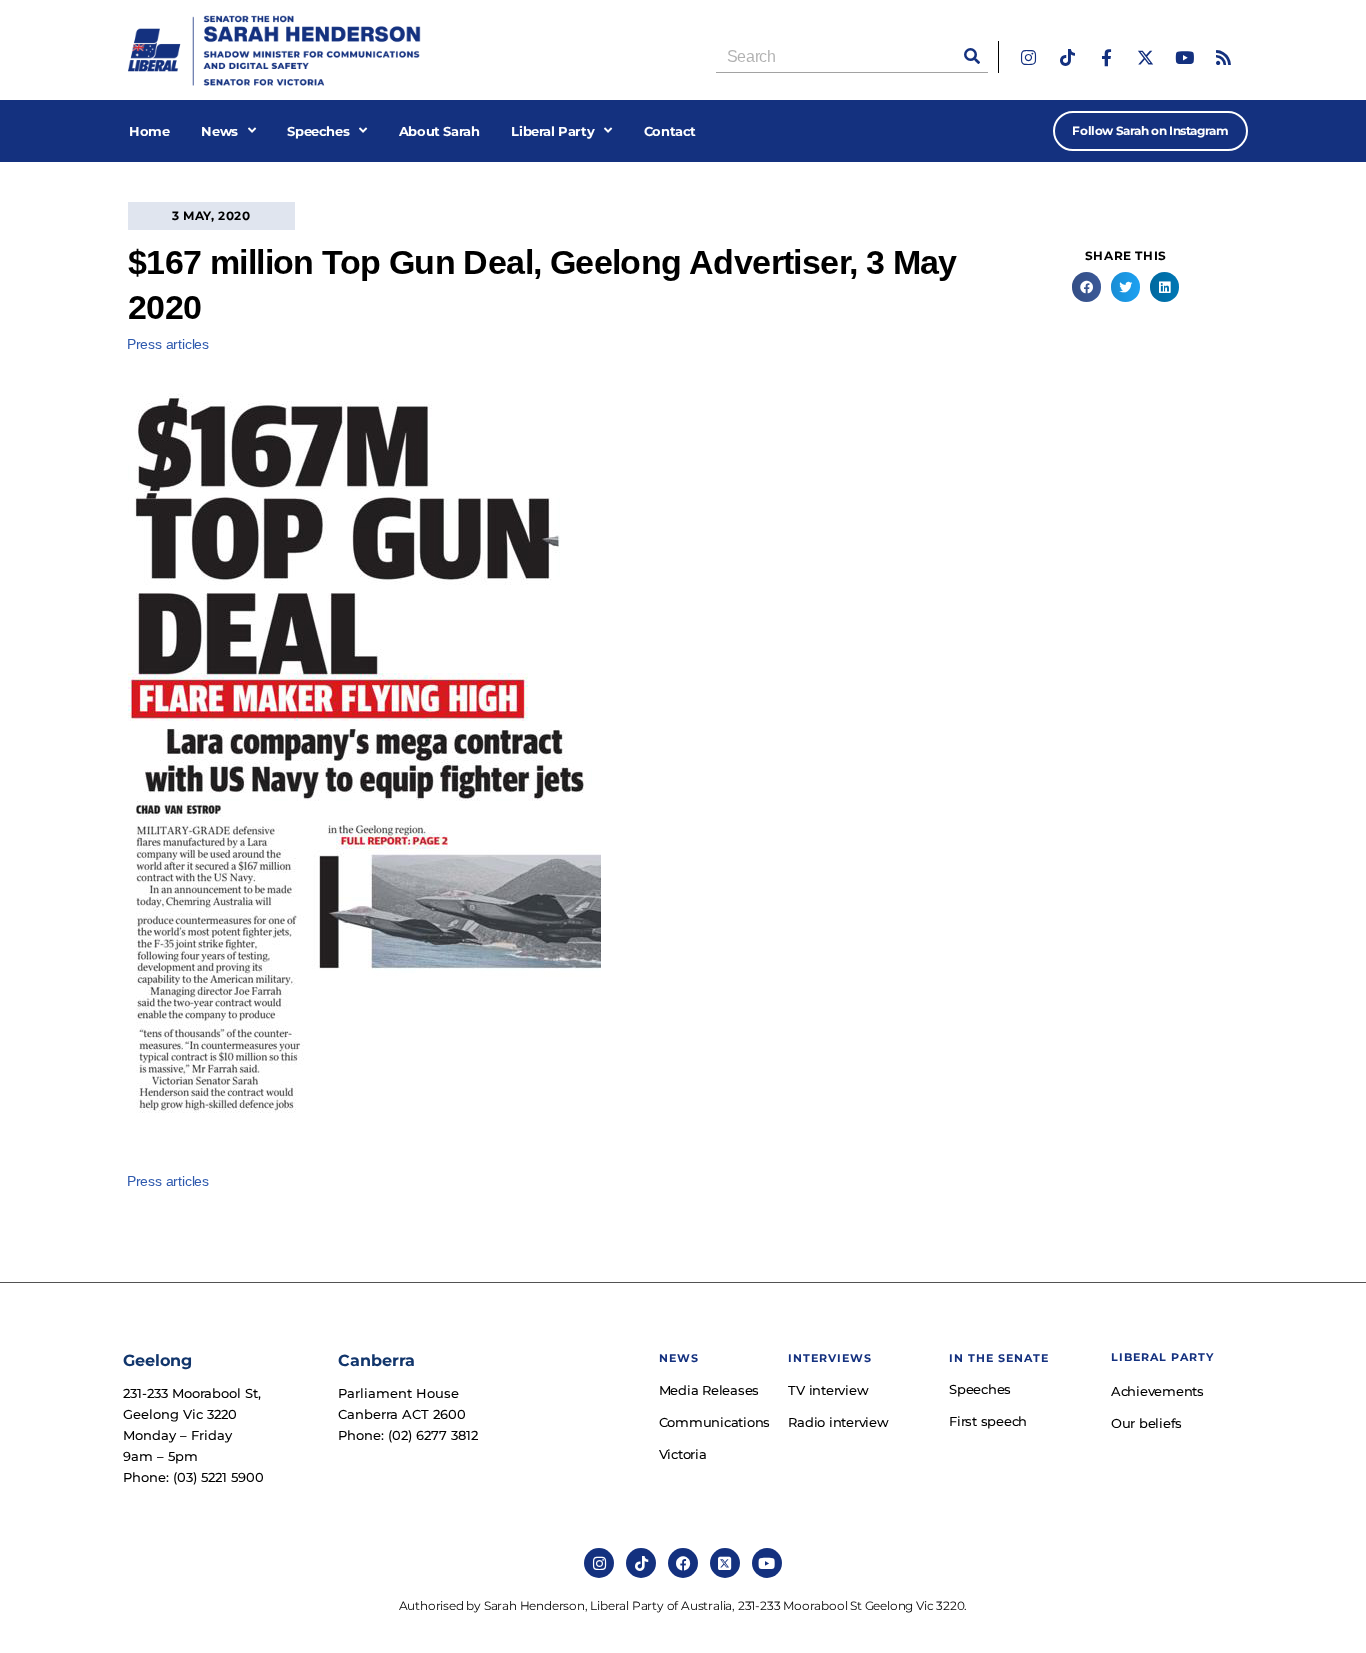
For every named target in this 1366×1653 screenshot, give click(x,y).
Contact (670, 131)
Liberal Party (552, 131)
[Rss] (1223, 57)
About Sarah (439, 131)
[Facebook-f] (1106, 57)
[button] (1086, 286)
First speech (988, 1421)
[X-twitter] (1145, 57)
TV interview (828, 1390)
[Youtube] (1184, 57)
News (219, 131)
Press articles (168, 344)
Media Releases (709, 1390)
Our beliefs (1146, 1423)
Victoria (683, 1454)
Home (149, 131)
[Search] (972, 56)
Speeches (318, 131)
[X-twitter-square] (725, 1563)
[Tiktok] (1067, 57)
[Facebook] (683, 1563)
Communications (714, 1422)
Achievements (1157, 1391)
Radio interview (838, 1422)
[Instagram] (1028, 57)
